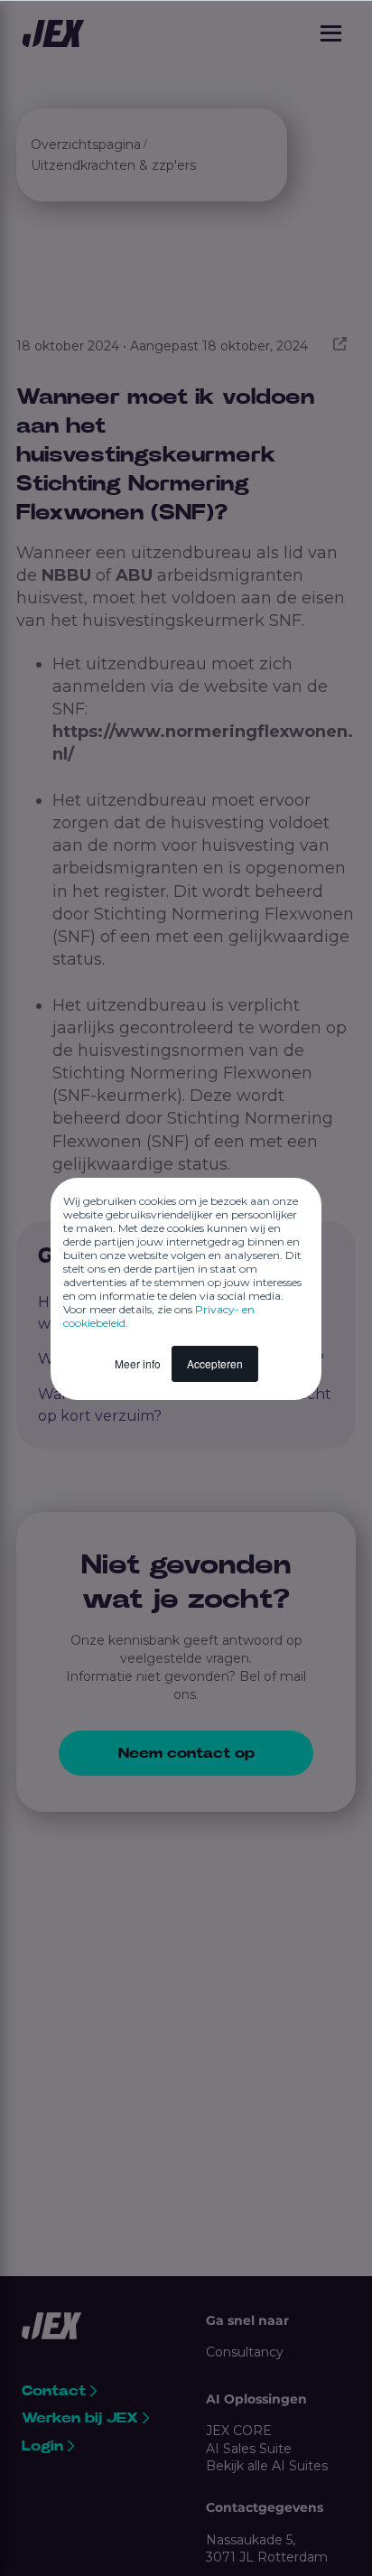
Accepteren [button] (215, 1363)
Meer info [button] (138, 1363)
